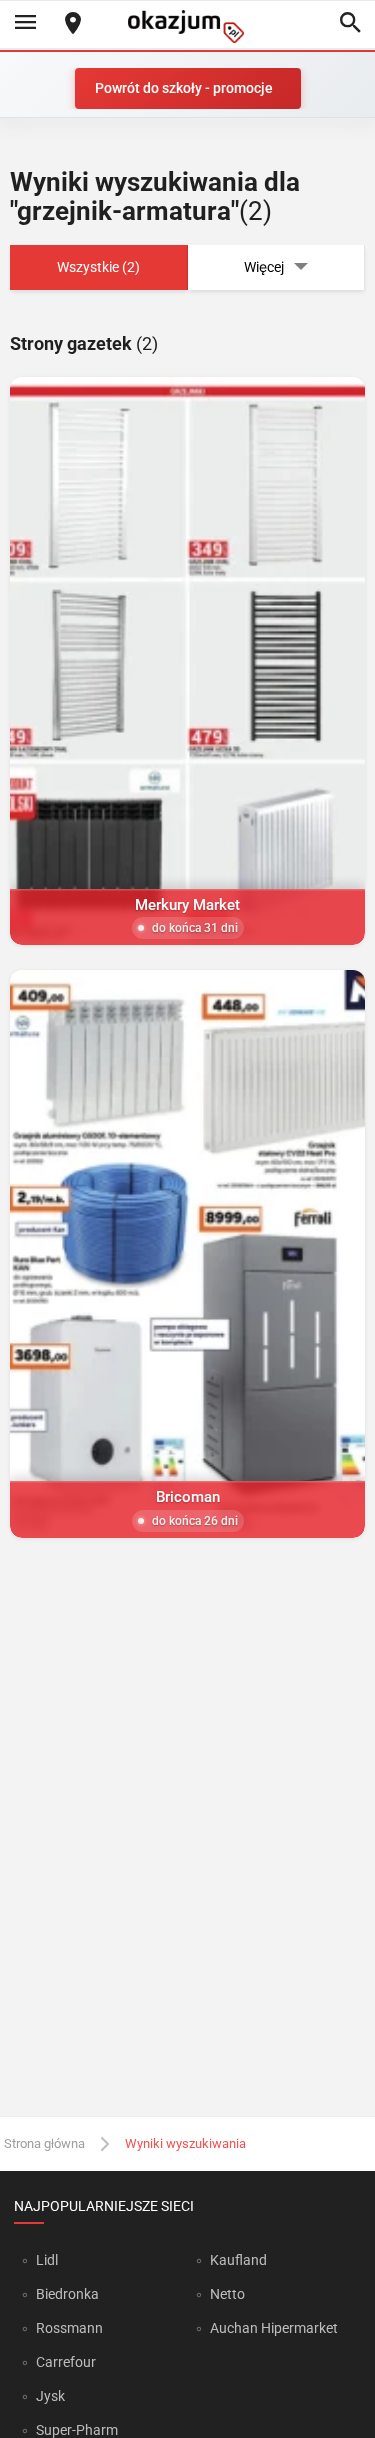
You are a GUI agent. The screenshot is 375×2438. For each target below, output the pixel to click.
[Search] (350, 24)
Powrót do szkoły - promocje (184, 88)
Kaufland (238, 2260)
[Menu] (25, 24)
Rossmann (69, 2328)
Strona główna (44, 2143)
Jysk (50, 2396)
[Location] (73, 24)
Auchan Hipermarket (274, 2328)
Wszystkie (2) (98, 267)
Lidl (47, 2260)
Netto (227, 2294)
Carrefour (66, 2362)
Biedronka (67, 2294)
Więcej (264, 267)
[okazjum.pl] (188, 26)
